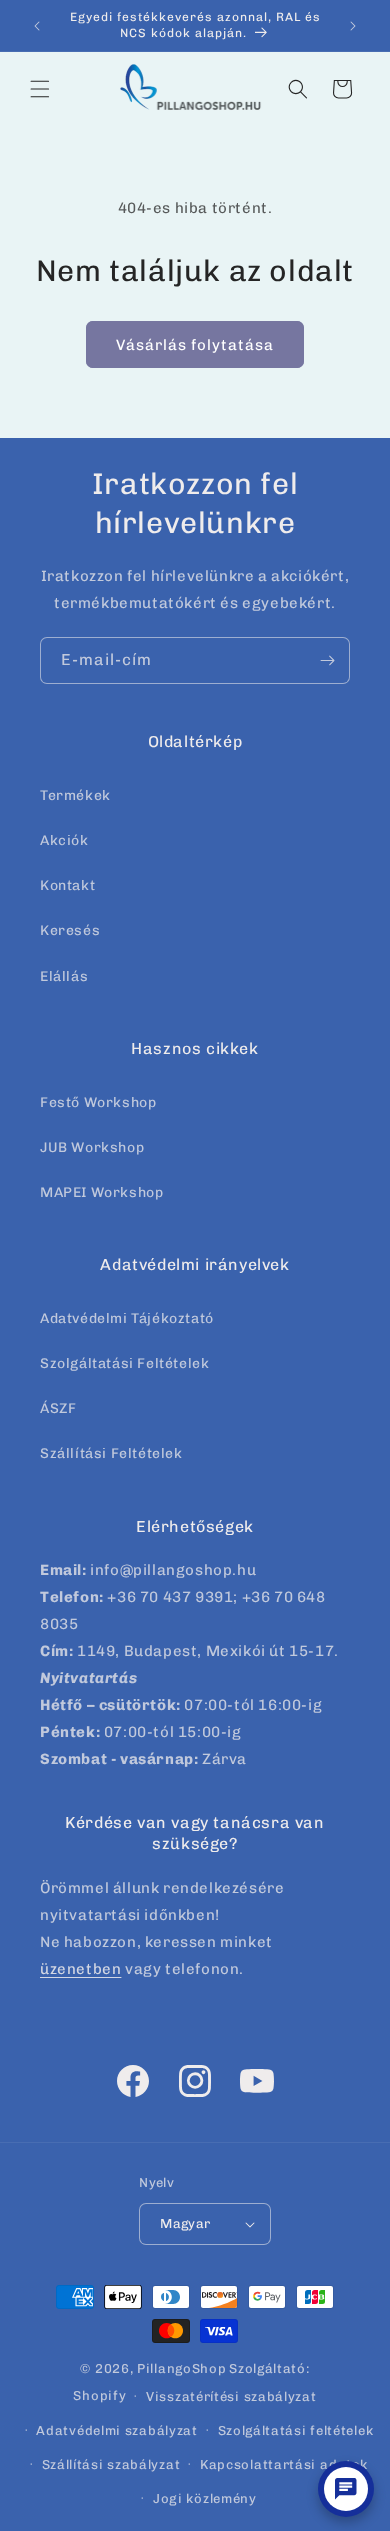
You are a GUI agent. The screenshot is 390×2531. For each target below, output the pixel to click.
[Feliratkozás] (327, 660)
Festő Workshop (98, 1102)
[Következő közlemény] (353, 26)
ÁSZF (58, 1408)
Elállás (64, 976)
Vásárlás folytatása (195, 345)
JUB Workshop (92, 1147)
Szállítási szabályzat (111, 2464)
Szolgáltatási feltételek (296, 2430)
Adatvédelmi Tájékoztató (127, 1318)
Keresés (70, 930)
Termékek (75, 795)
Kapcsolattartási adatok (284, 2464)
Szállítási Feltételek (111, 1453)
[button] (40, 89)
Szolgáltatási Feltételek (124, 1363)
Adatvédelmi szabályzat (116, 2430)
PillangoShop (181, 2368)
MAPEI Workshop (101, 1192)
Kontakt (67, 885)
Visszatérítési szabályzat (231, 2396)
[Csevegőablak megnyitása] (346, 2489)
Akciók (64, 840)
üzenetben (80, 1969)
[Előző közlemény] (37, 26)
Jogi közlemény (205, 2498)
